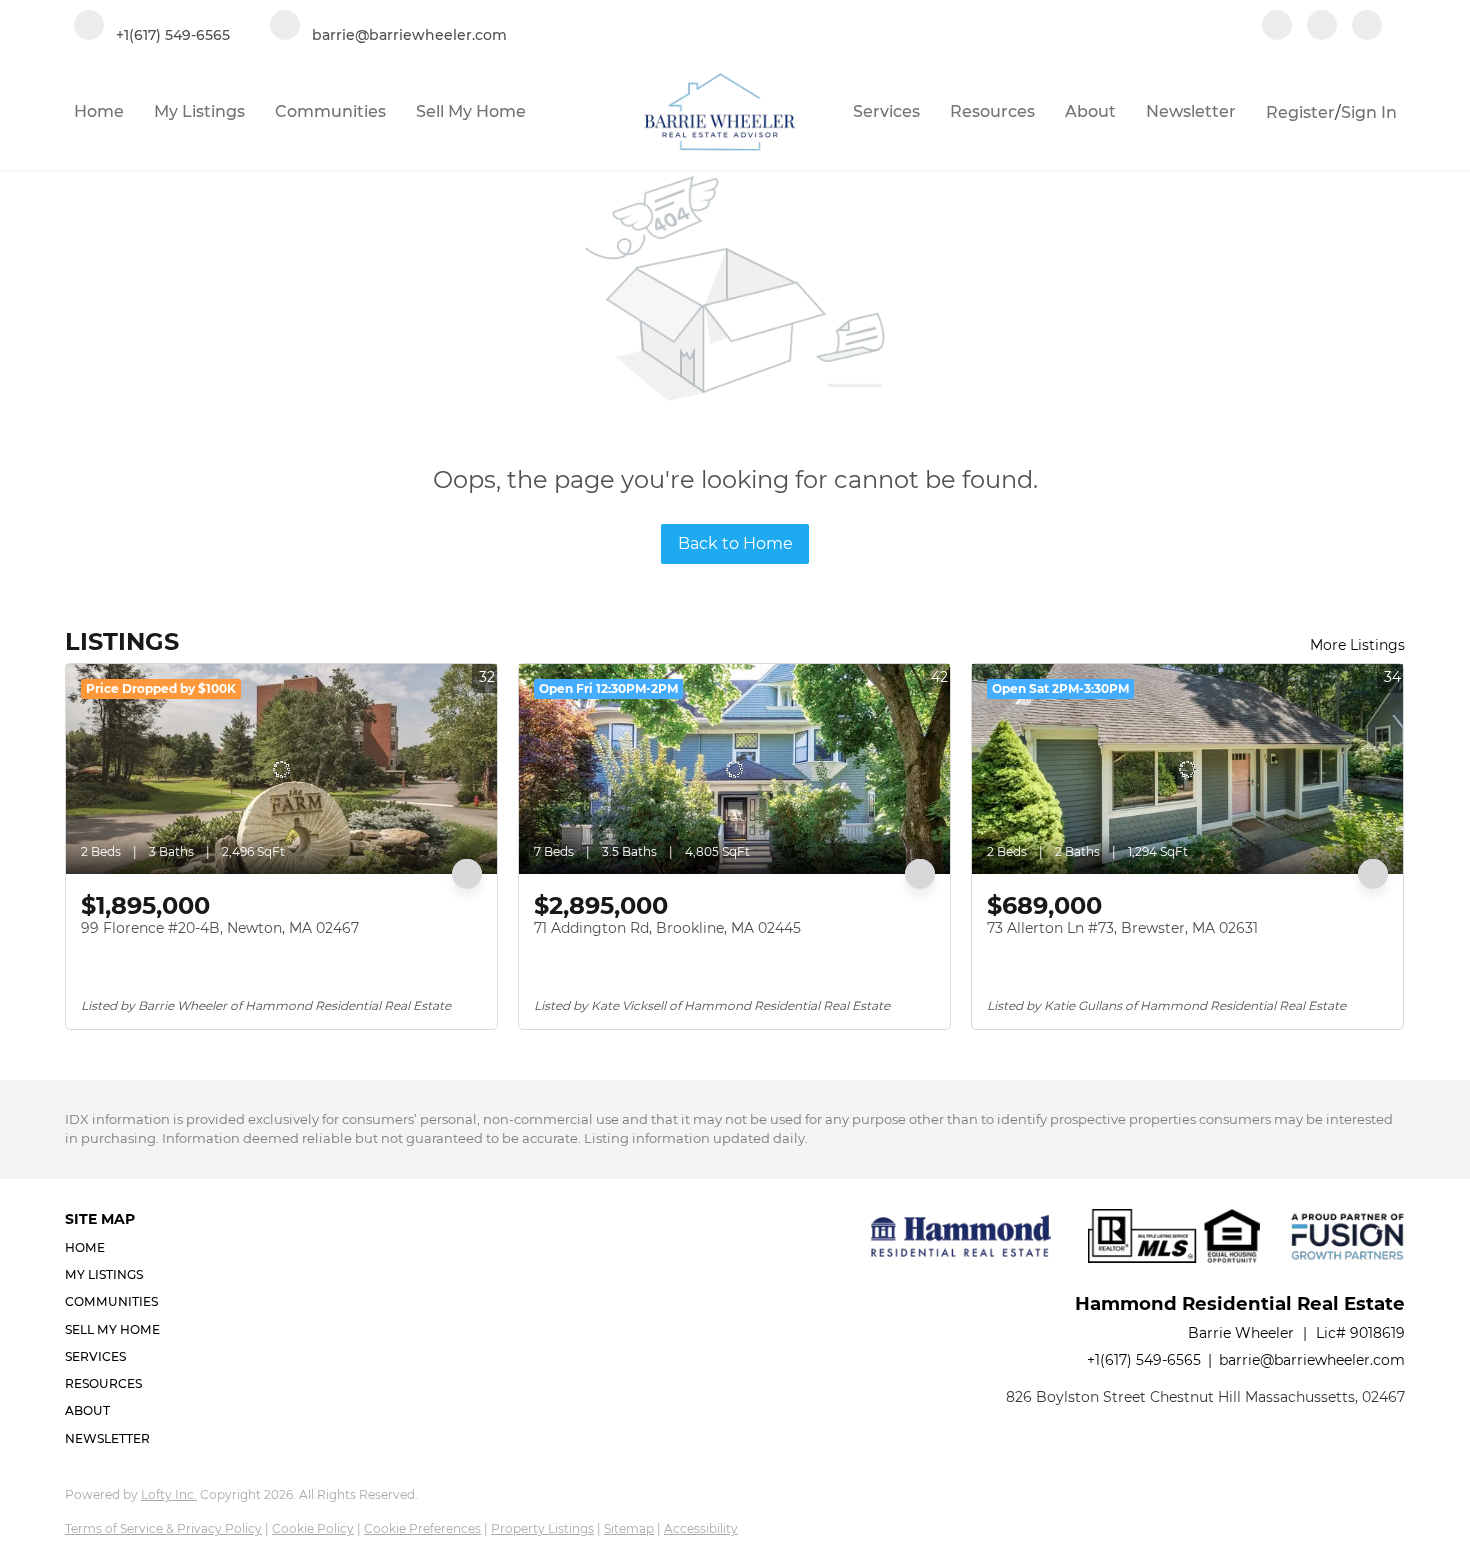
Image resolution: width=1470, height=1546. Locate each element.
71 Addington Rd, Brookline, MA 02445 (667, 928)
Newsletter (1191, 111)
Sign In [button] (1369, 112)
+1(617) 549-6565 (1144, 1360)
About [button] (1090, 111)
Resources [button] (992, 111)
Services (886, 111)
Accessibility (701, 1528)
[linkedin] (1322, 27)
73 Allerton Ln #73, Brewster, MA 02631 (1122, 928)
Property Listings (542, 1528)
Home (99, 111)
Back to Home (735, 543)
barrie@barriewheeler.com (1312, 1360)
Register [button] (1300, 112)
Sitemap (629, 1528)
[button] (118, 1247)
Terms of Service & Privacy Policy (163, 1528)
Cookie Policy (313, 1528)
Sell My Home (471, 111)
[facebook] (1277, 27)
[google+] (1367, 27)
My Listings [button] (199, 111)
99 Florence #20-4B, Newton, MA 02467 (220, 928)
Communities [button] (330, 111)
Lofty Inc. (169, 1494)
